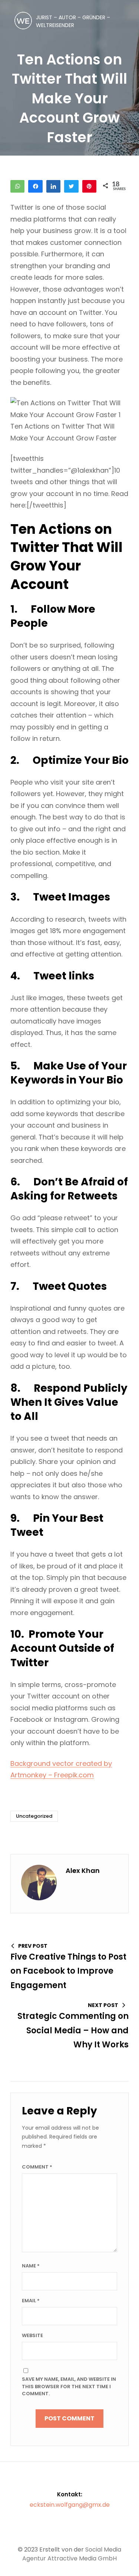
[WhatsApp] (17, 186)
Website (32, 2335)
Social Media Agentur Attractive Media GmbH (72, 2554)
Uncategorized (34, 1816)
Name (31, 2266)
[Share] (53, 186)
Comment (37, 2167)
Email (31, 2301)
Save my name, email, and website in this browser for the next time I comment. (69, 2386)
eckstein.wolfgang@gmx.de (70, 2505)
